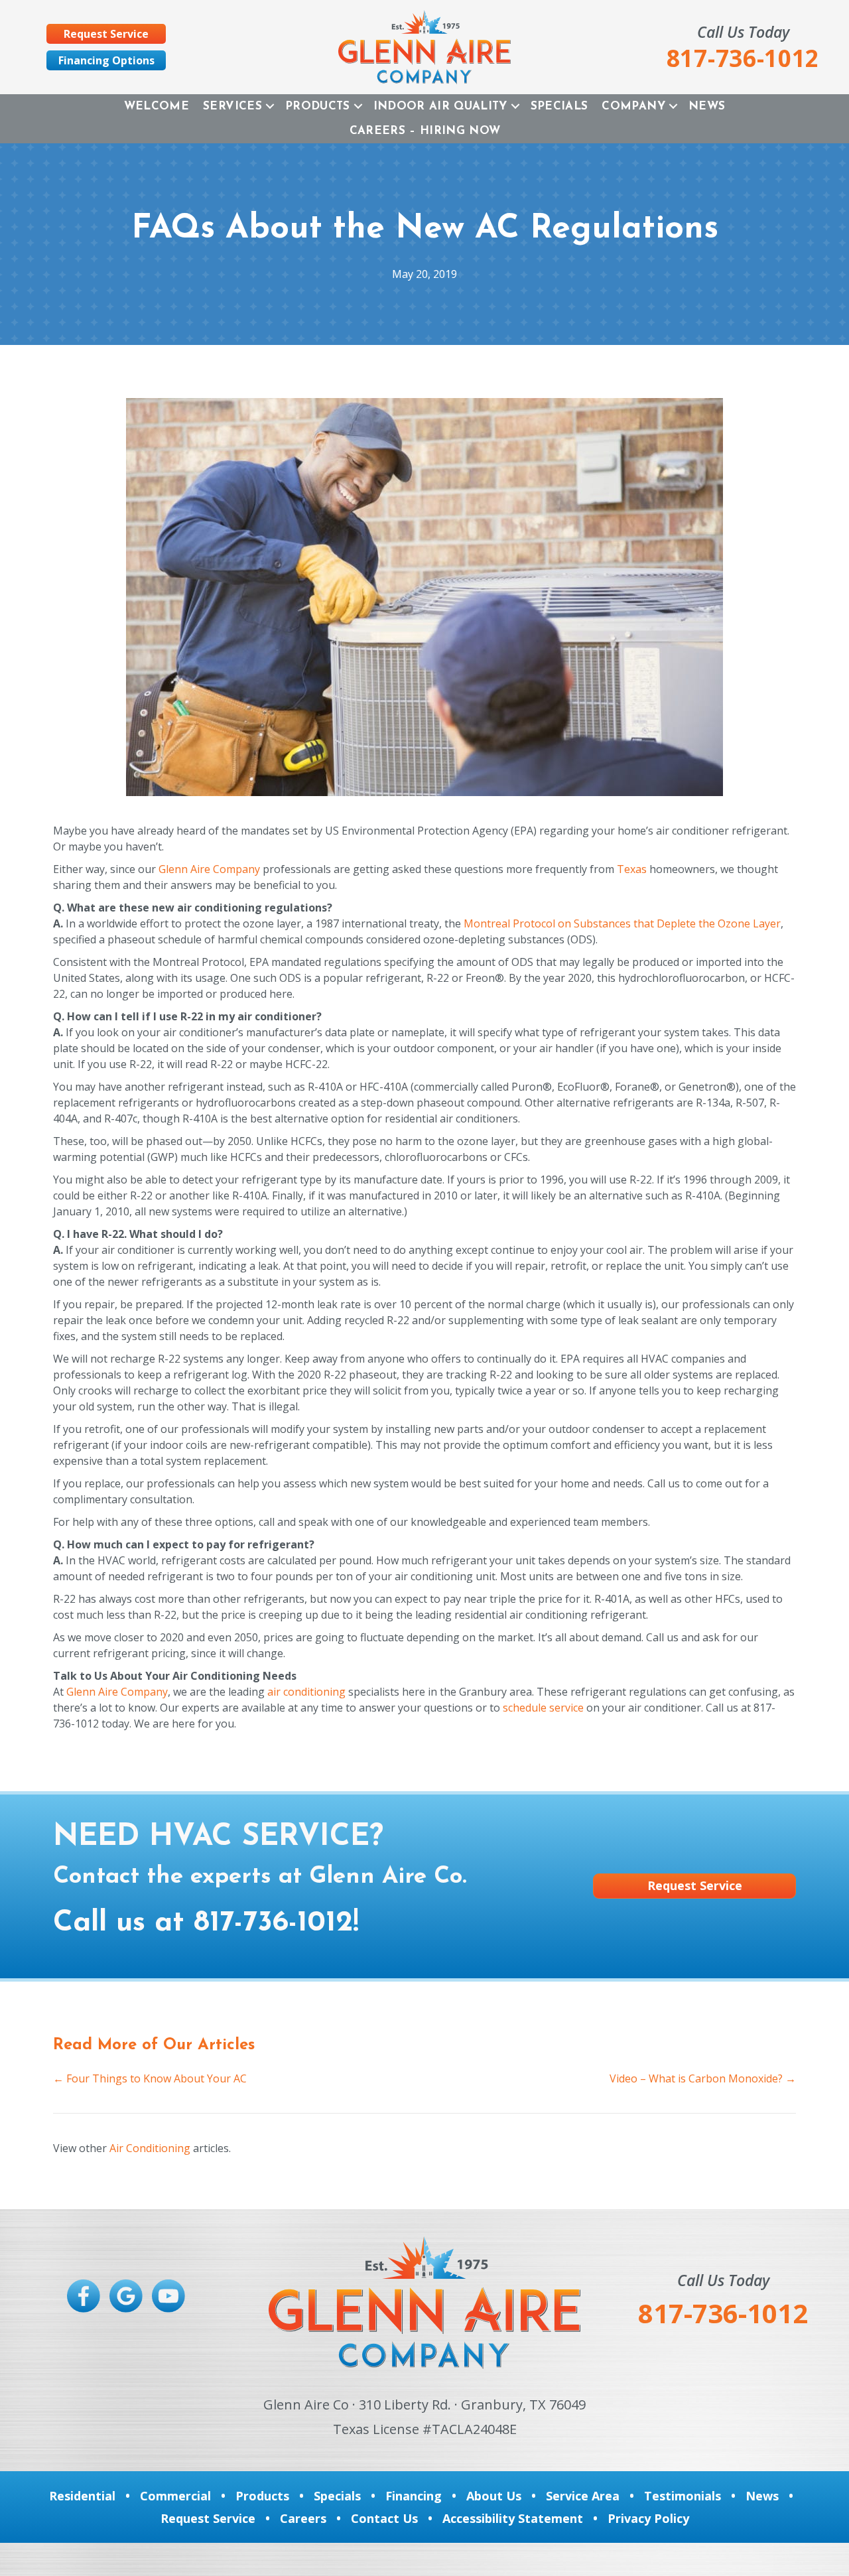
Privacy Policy (648, 2518)
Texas (632, 869)
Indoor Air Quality (440, 106)
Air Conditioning (150, 2148)
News (707, 106)
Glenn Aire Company (209, 869)
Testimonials (683, 2496)
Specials (559, 106)
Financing (414, 2496)
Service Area (583, 2496)
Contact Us (384, 2518)
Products (318, 106)
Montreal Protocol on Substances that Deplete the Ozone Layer (622, 923)
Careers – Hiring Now (425, 131)
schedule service (543, 1708)
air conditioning (306, 1692)
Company (633, 106)
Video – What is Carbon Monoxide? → (703, 2078)
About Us (494, 2496)
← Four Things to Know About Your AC (150, 2078)
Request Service (208, 2518)
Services (232, 106)
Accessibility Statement (513, 2518)
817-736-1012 (273, 1923)
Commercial (175, 2496)
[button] (270, 106)
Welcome (157, 106)
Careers (303, 2518)
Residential (82, 2496)
